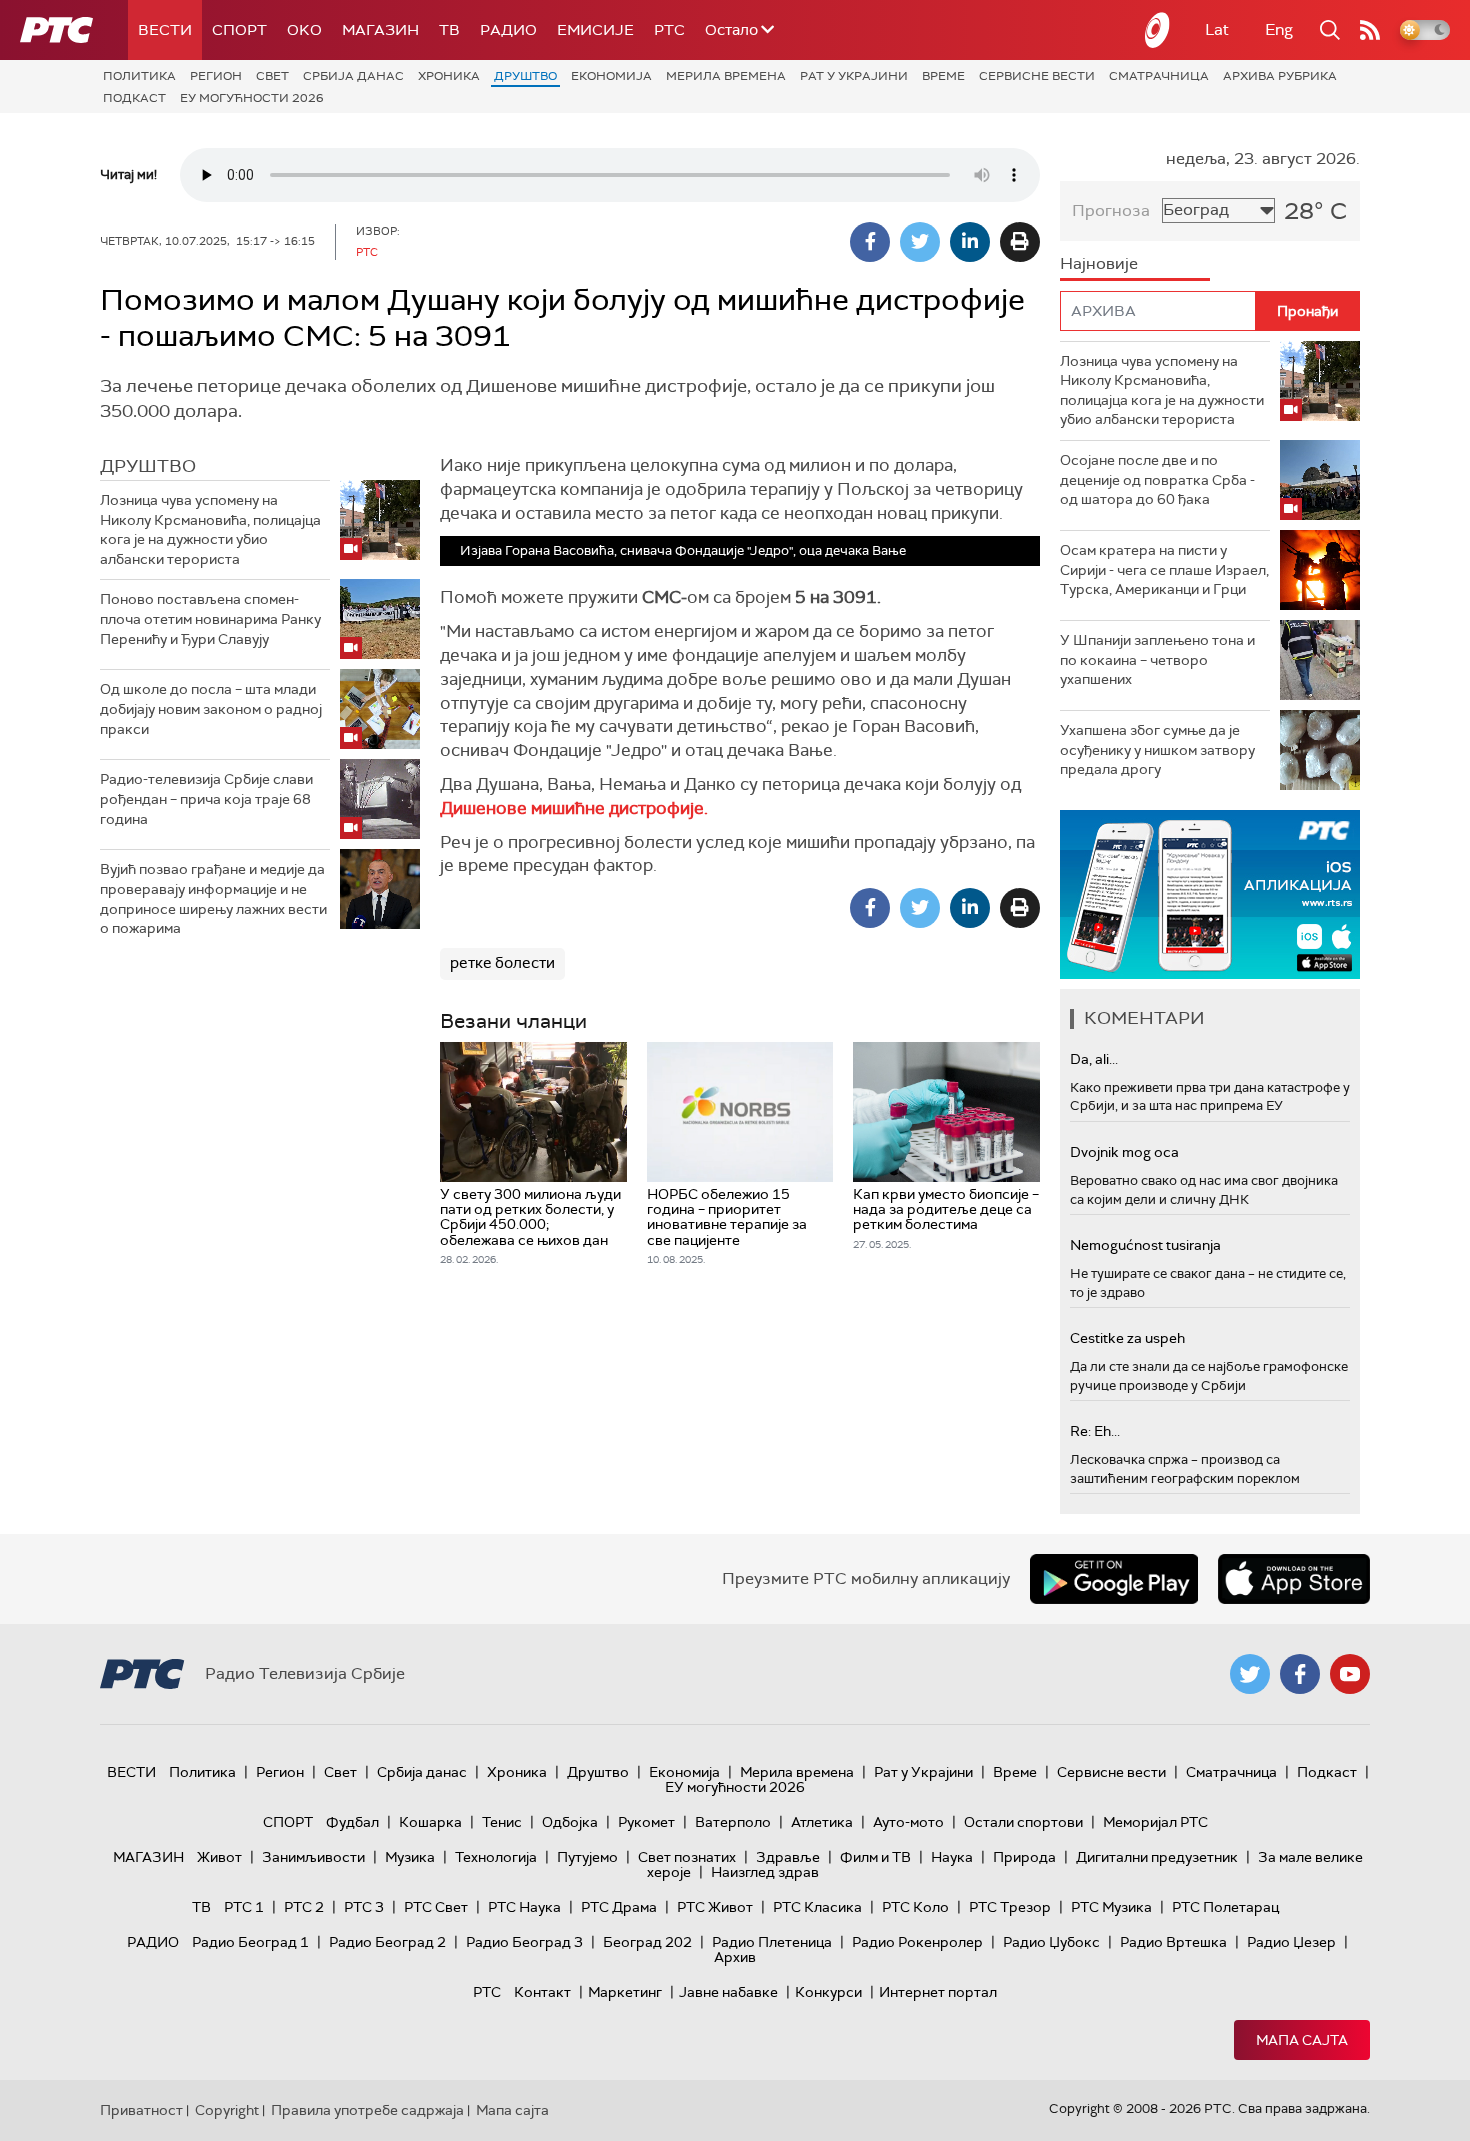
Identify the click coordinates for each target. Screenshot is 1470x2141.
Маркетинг (625, 1992)
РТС (669, 30)
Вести (165, 30)
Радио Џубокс (1051, 1942)
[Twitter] (920, 242)
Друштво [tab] (148, 466)
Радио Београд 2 (387, 1942)
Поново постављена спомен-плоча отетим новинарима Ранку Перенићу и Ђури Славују (210, 618)
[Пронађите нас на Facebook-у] (1300, 1674)
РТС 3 (364, 1907)
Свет (272, 76)
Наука (952, 1857)
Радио (508, 30)
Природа (1024, 1857)
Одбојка (570, 1822)
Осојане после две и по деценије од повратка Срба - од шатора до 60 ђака (1157, 479)
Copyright (227, 2110)
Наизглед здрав (765, 1872)
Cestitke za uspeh (1127, 1338)
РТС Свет (436, 1907)
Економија (611, 76)
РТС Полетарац (1225, 1907)
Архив (735, 1957)
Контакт (542, 1992)
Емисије (595, 30)
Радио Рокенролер (917, 1942)
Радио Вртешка (1173, 1942)
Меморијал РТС (1155, 1822)
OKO (304, 30)
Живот (219, 1857)
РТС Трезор (1010, 1907)
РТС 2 (304, 1907)
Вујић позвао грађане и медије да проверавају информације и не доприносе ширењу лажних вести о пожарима (213, 898)
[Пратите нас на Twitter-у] (1250, 1674)
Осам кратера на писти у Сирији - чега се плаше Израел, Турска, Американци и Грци (1164, 569)
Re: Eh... (1095, 1431)
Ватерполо (733, 1822)
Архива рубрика (1280, 76)
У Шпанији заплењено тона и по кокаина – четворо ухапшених (1157, 659)
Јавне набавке (728, 1992)
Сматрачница (1159, 76)
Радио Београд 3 (524, 1942)
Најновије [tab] (1099, 263)
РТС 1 (244, 1907)
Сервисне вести (1037, 76)
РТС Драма (619, 1907)
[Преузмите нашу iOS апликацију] (1294, 1579)
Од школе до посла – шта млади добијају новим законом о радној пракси (211, 708)
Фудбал (352, 1822)
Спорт (239, 30)
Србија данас (353, 76)
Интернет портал (938, 1992)
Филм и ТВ (875, 1857)
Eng (1279, 29)
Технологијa (496, 1857)
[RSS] (1370, 30)
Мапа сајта (1302, 2040)
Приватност (141, 2110)
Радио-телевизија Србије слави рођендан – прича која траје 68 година (206, 798)
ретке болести (502, 963)
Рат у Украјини (854, 76)
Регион (216, 76)
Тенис (502, 1822)
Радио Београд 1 (250, 1942)
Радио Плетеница (772, 1942)
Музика (410, 1857)
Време (943, 76)
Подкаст (134, 98)
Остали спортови (1023, 1822)
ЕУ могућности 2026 (252, 98)
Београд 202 (647, 1942)
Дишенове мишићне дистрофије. (574, 808)
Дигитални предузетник (1157, 1857)
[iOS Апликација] (1210, 894)
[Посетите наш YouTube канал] (1350, 1674)
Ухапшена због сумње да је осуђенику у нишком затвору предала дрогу (1157, 749)
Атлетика (822, 1822)
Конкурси (828, 1992)
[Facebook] (870, 242)
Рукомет (646, 1822)
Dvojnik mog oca (1124, 1152)
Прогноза (1111, 210)
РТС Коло (915, 1907)
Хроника (449, 76)
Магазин (380, 30)
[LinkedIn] (970, 242)
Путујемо (587, 1857)
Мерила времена (726, 76)
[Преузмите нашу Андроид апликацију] (1114, 1579)
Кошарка (430, 1822)
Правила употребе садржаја (367, 2110)
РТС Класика (817, 1907)
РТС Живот (715, 1907)
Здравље (788, 1857)
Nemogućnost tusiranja (1145, 1245)
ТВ (449, 30)
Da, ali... (1094, 1059)
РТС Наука (524, 1907)
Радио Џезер (1291, 1942)
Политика (139, 76)
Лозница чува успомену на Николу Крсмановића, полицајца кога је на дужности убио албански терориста (210, 529)
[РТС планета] (1158, 30)
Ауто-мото (908, 1822)
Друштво (525, 76)
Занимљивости (313, 1857)
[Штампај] (1020, 242)
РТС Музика (1111, 1907)
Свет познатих (687, 1857)
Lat (1217, 29)
